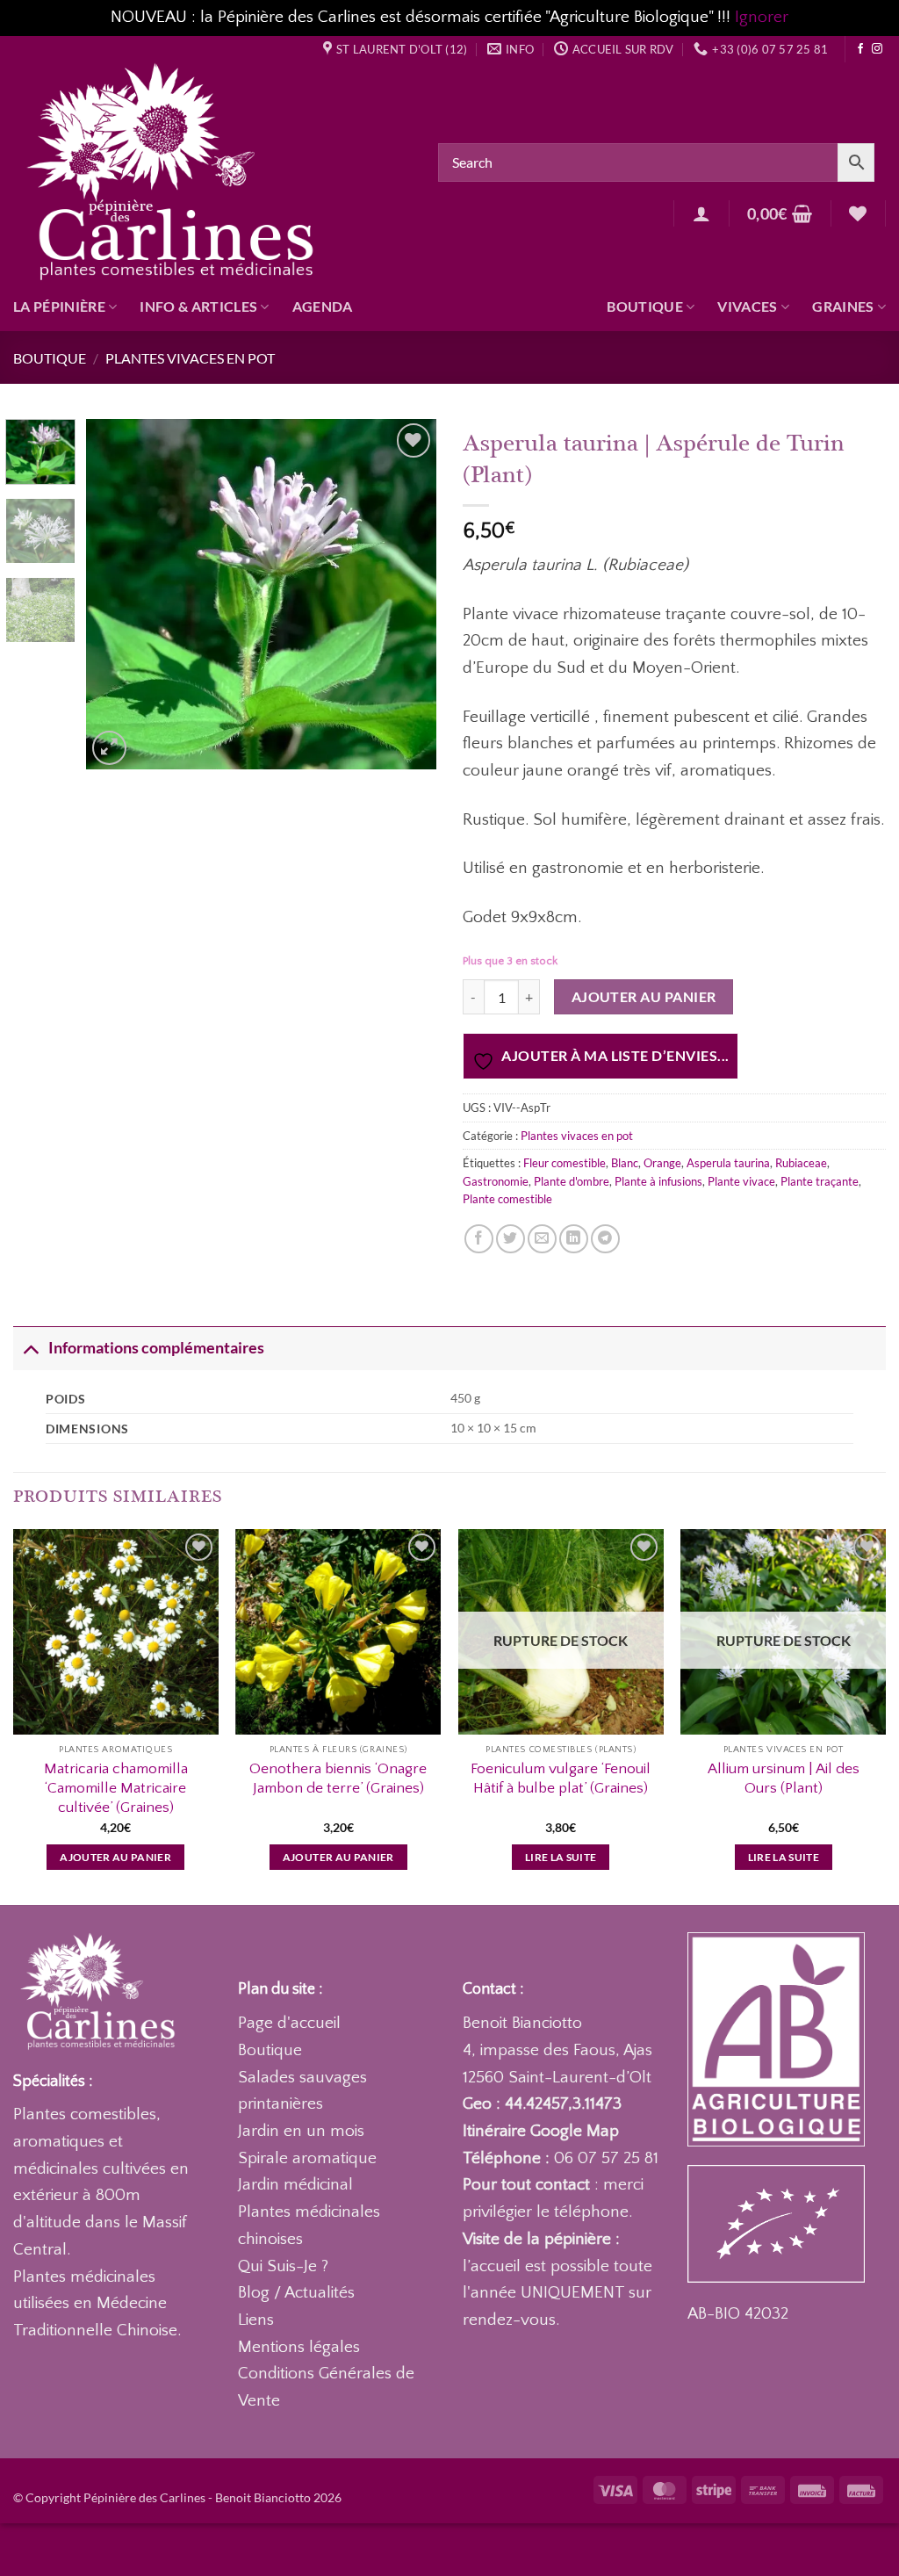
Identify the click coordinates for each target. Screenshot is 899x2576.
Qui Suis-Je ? (283, 2266)
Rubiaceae (801, 1163)
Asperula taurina (728, 1163)
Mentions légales (299, 2347)
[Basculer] (30, 1348)
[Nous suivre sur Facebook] (860, 49)
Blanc (625, 1163)
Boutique (645, 306)
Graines (843, 306)
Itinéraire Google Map (541, 2131)
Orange (662, 1163)
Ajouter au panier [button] (115, 1857)
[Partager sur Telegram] (605, 1239)
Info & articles (198, 306)
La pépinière (59, 306)
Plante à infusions (658, 1181)
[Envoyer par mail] (542, 1239)
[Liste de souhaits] (858, 213)
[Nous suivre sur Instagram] (877, 49)
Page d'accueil (289, 2023)
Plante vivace (741, 1181)
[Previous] (116, 595)
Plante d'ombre (572, 1181)
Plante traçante (820, 1181)
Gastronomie (496, 1181)
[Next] (407, 595)
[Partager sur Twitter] (511, 1239)
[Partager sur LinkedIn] (574, 1239)
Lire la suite (561, 1857)
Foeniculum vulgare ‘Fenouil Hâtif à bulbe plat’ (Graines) (561, 1778)
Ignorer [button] (762, 17)
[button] (701, 213)
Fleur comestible (565, 1163)
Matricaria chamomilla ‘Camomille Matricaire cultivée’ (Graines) (116, 1788)
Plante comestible (507, 1199)
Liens (256, 2320)
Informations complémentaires (156, 1348)
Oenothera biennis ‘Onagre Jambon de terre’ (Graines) (338, 1778)
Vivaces (747, 306)
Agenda (323, 306)
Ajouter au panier (644, 997)
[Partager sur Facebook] (479, 1239)
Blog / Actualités (296, 2293)
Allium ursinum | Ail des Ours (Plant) (784, 1778)
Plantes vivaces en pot (190, 358)
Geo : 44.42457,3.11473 (542, 2104)
